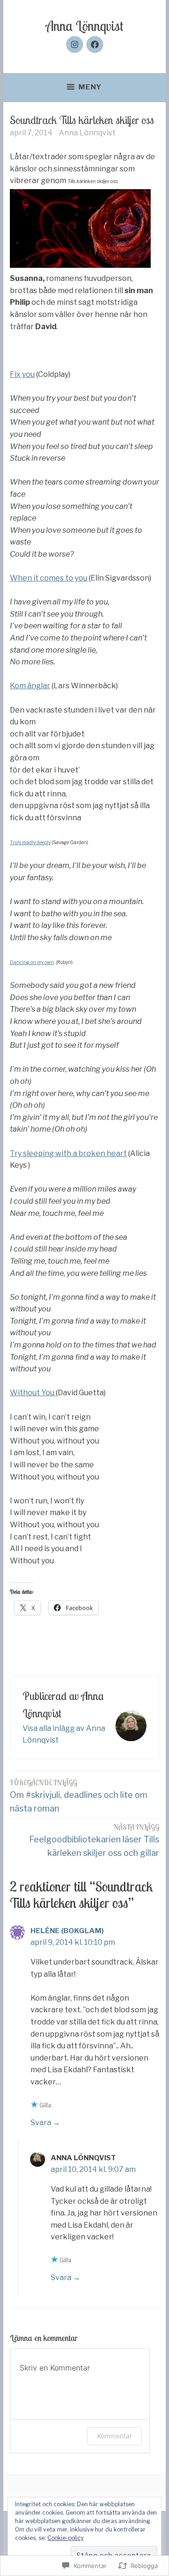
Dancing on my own (32, 962)
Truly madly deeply (30, 842)
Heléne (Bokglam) (67, 1931)
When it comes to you (49, 578)
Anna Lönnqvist (84, 26)
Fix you (22, 374)
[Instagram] (75, 44)
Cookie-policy (65, 2538)
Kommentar (115, 2436)
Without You (33, 1393)
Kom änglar (30, 686)
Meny (90, 87)
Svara (41, 2123)
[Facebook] (95, 44)
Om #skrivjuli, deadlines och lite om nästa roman (79, 1796)
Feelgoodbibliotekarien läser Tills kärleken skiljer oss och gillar (94, 1840)
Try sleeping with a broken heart (68, 1153)
